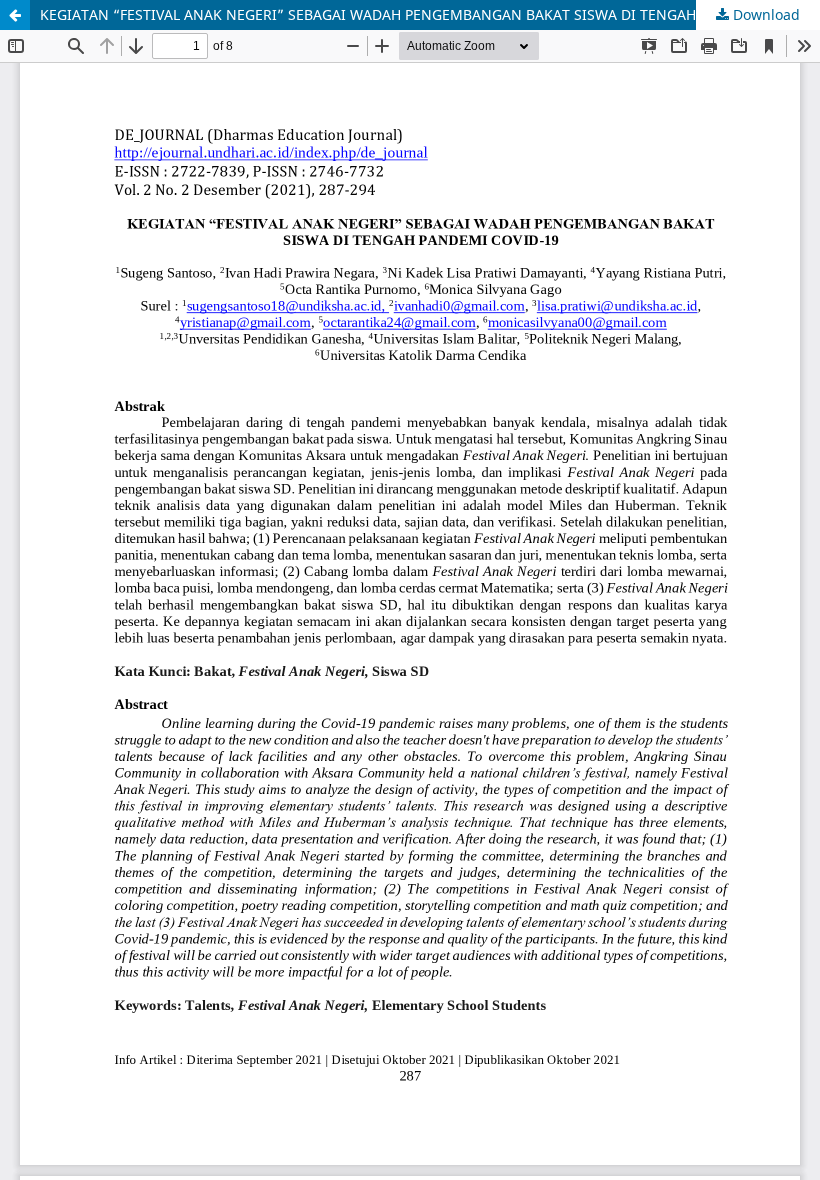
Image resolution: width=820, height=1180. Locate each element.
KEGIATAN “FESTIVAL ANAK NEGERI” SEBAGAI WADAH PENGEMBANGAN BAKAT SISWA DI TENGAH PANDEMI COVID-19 (430, 14)
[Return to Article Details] (15, 15)
